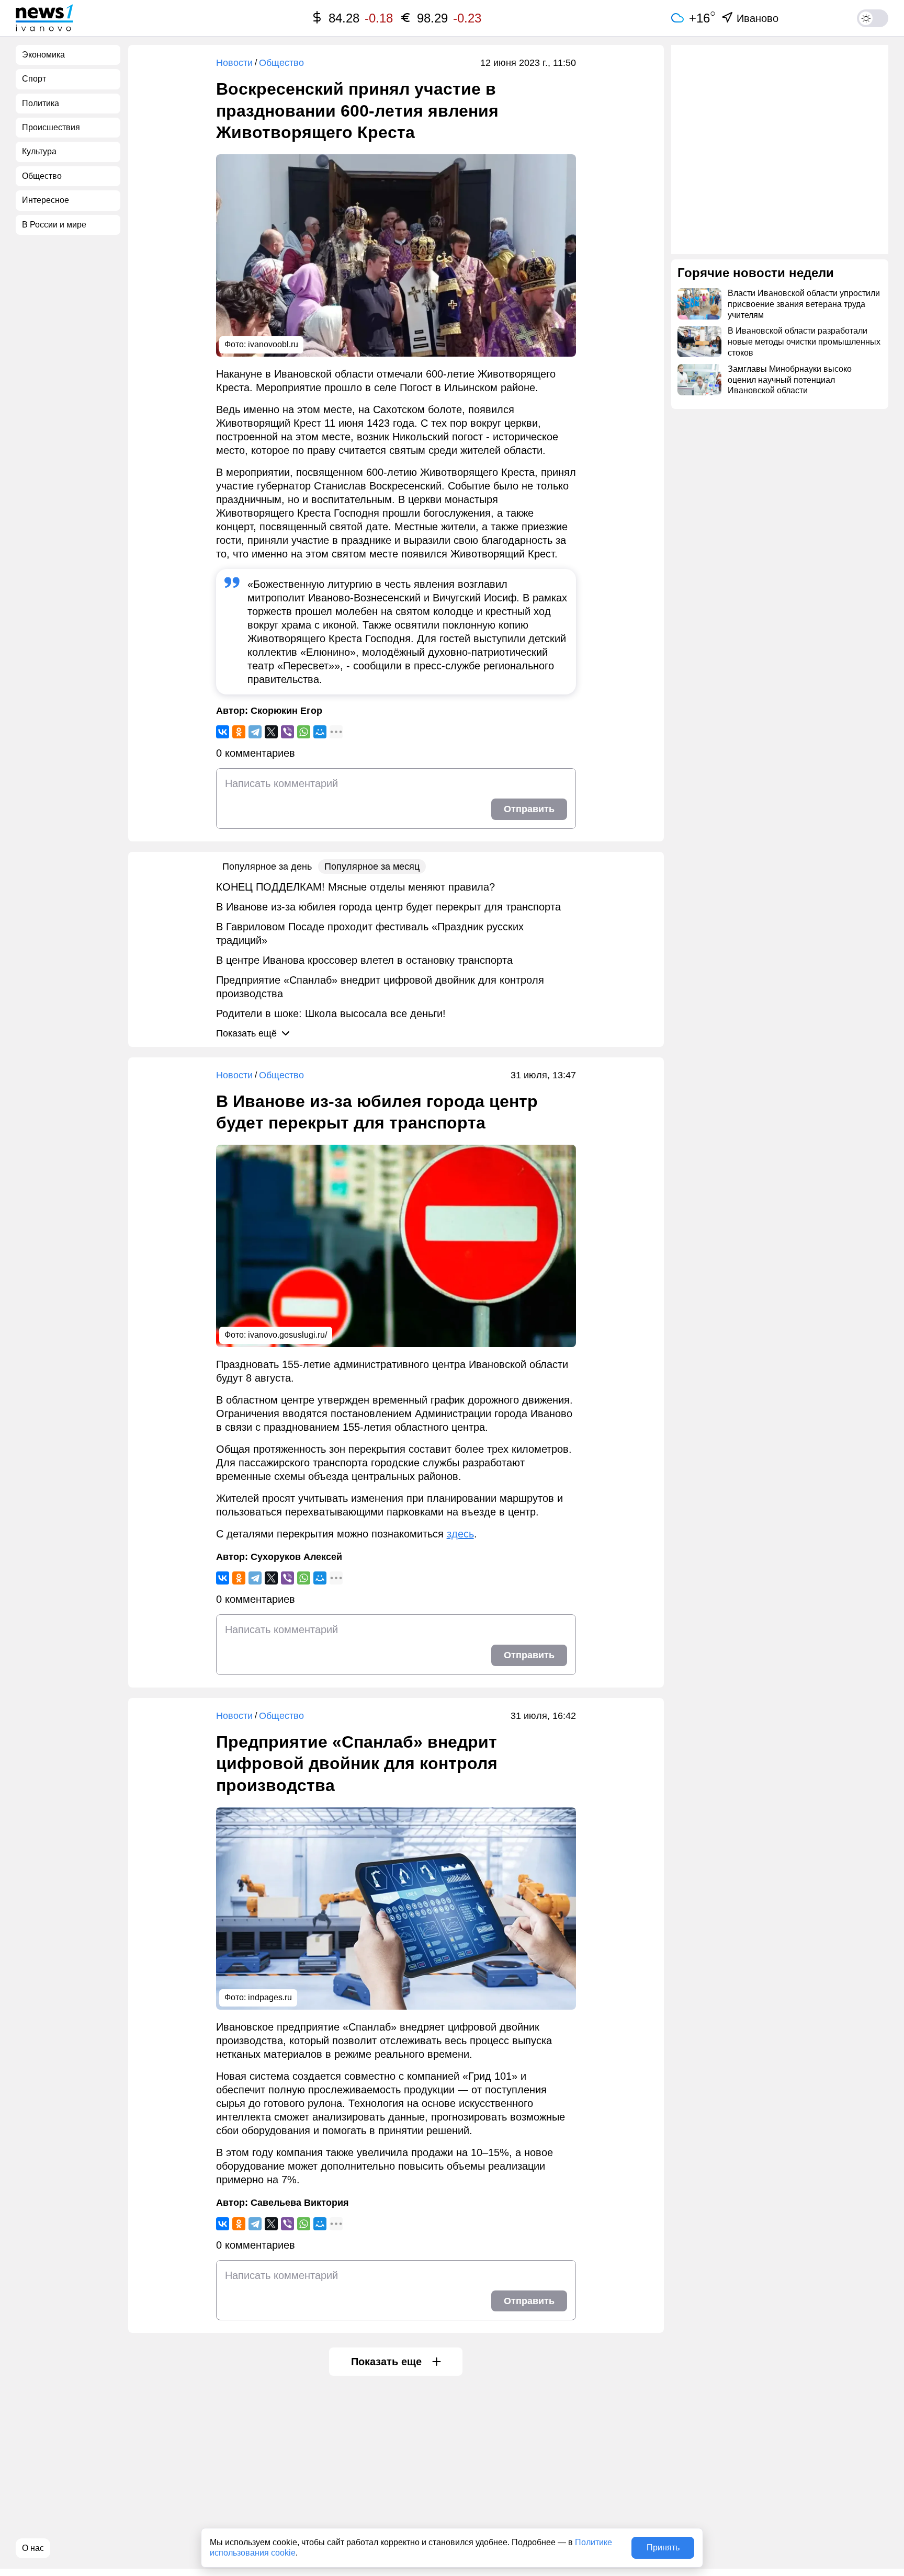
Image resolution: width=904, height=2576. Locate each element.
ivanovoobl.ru (273, 344)
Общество (281, 63)
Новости (234, 63)
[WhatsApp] (304, 732)
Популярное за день (267, 867)
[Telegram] (255, 732)
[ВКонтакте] (223, 732)
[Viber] (287, 732)
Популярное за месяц (372, 867)
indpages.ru (270, 1997)
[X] (271, 732)
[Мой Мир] (320, 732)
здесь (460, 1534)
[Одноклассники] (239, 732)
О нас (33, 2548)
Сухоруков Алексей (296, 1557)
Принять (663, 2547)
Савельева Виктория (300, 2203)
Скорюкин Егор (286, 711)
